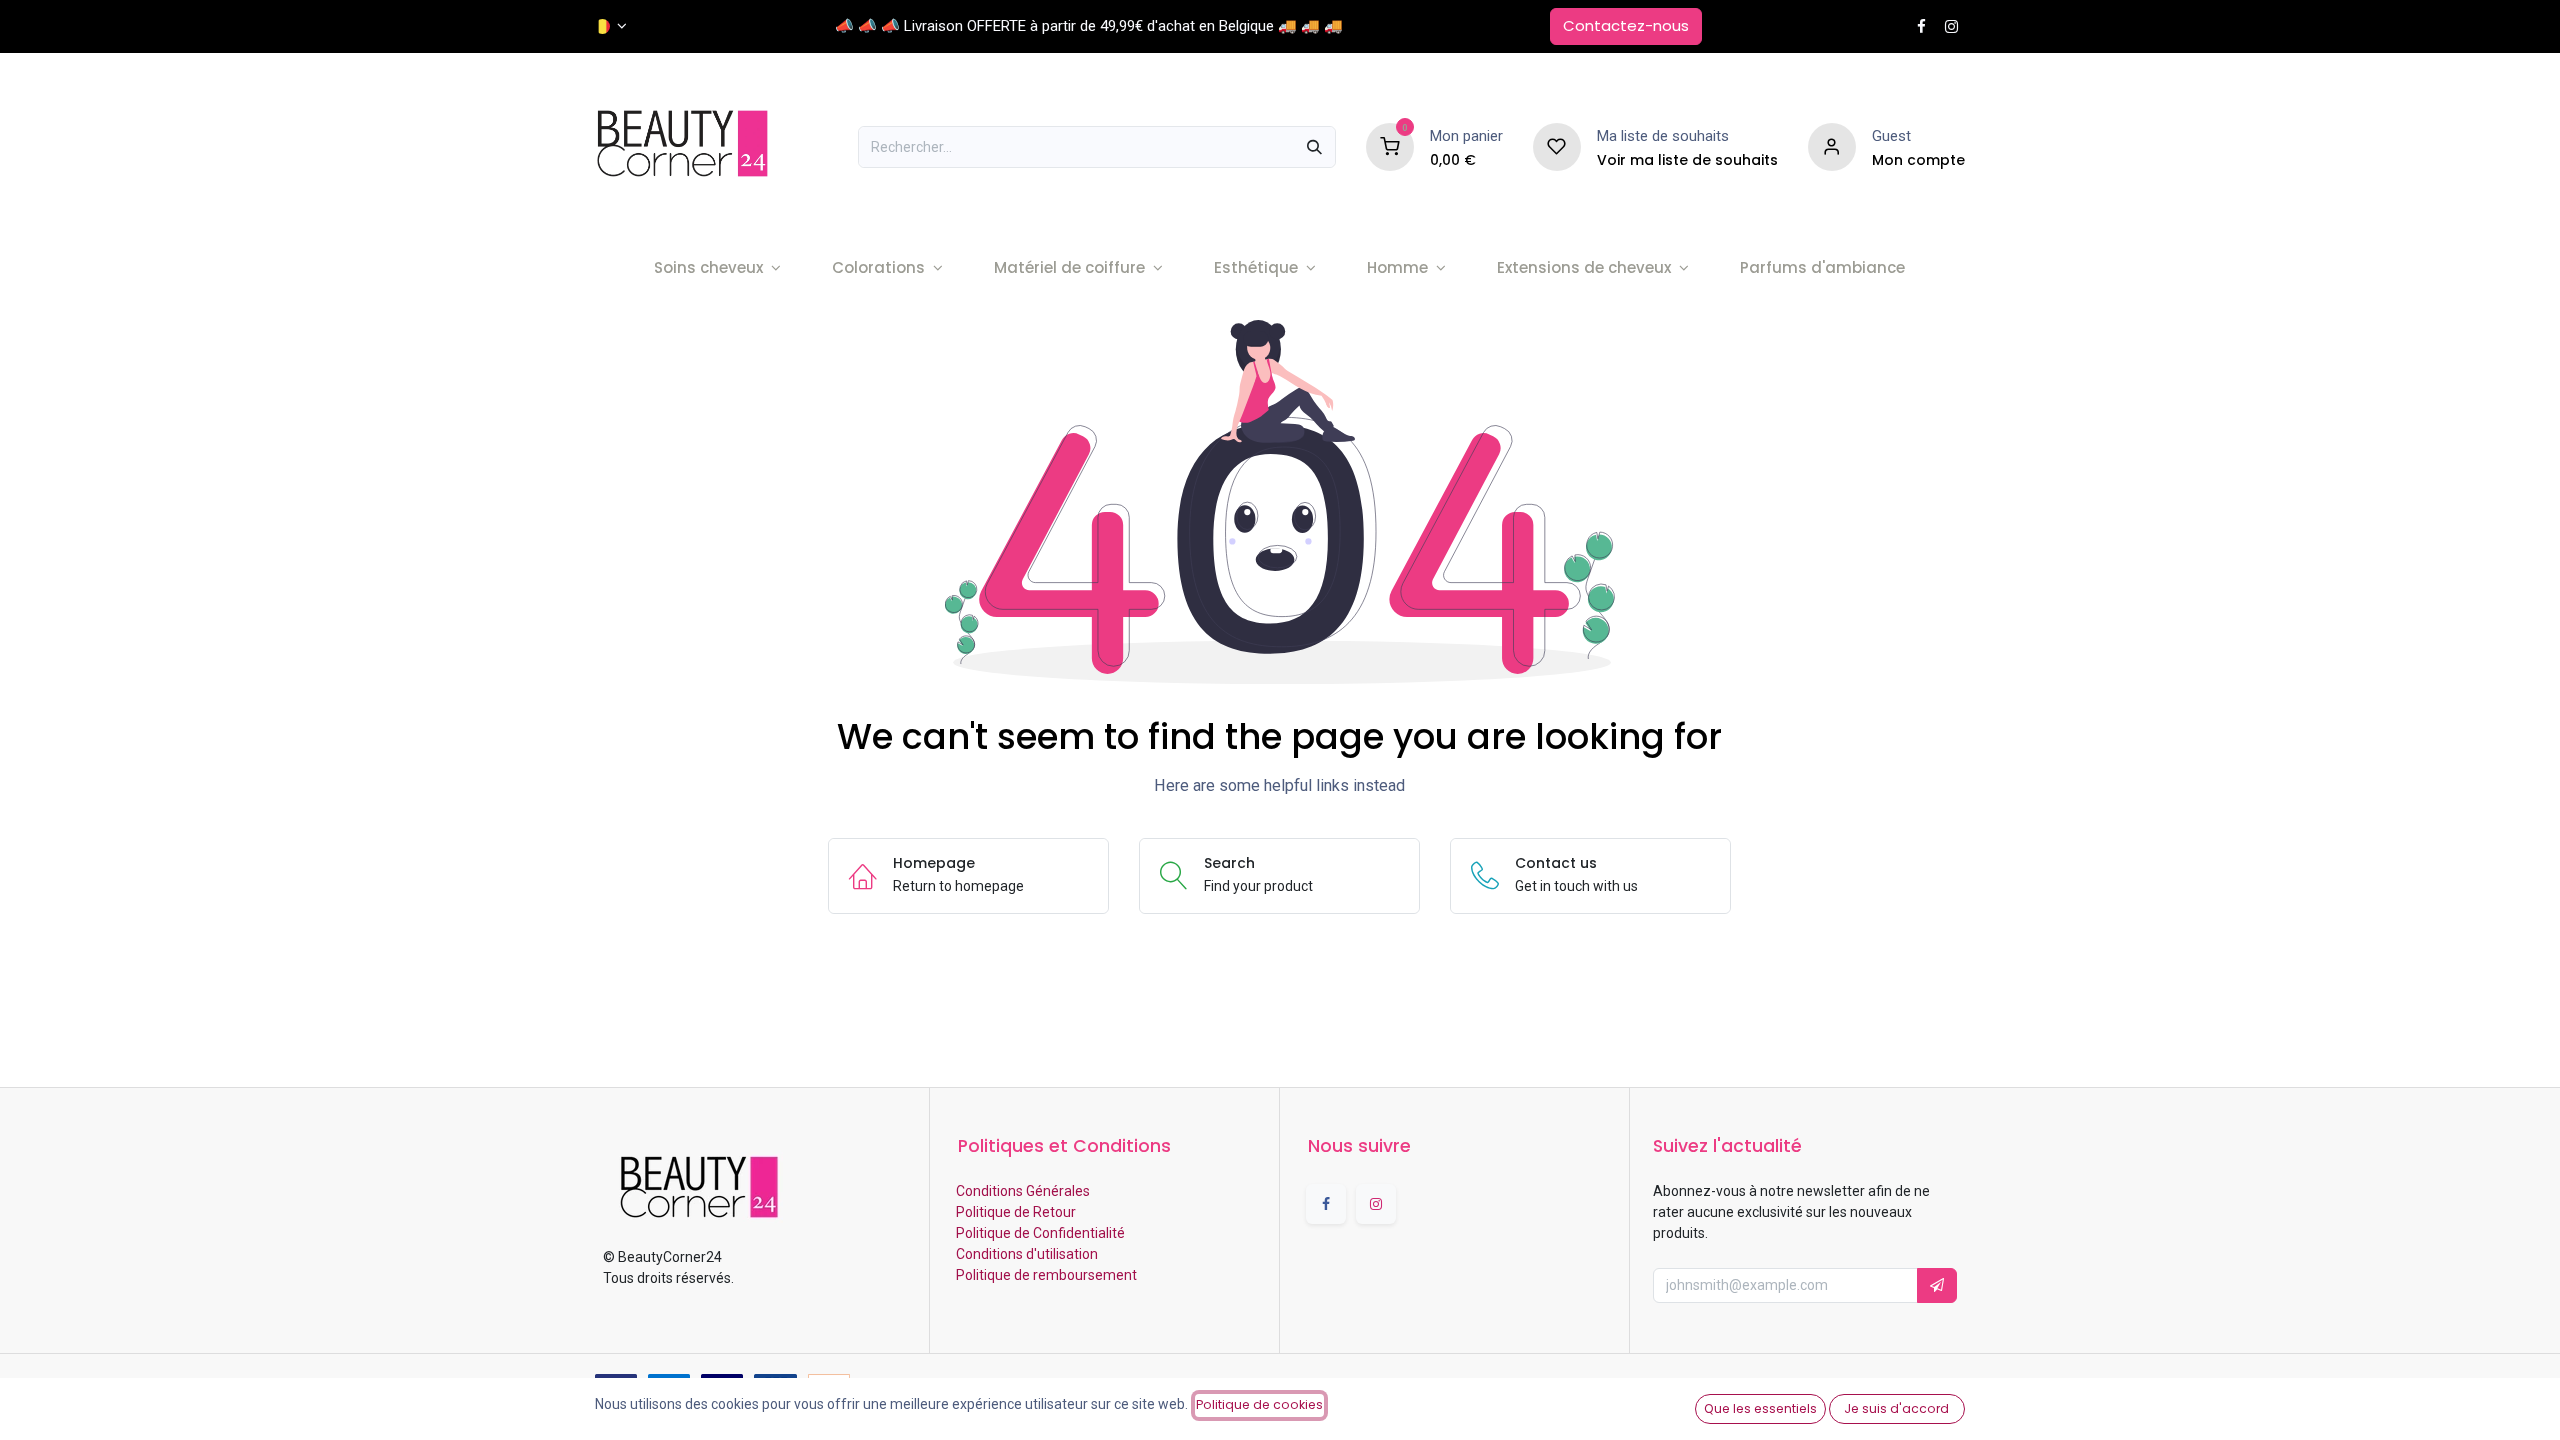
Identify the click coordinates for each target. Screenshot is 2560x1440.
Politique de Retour (1014, 1212)
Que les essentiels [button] (1760, 1408)
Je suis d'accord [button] (1896, 1408)
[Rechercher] (1314, 147)
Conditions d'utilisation (1025, 1254)
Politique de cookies (1259, 1404)
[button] (1937, 1285)
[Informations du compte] (1832, 146)
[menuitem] (718, 268)
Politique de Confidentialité (1039, 1233)
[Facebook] (1921, 26)
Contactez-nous (1626, 25)
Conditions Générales (1021, 1191)
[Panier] (1390, 146)
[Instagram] (1951, 26)
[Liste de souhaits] (1557, 146)
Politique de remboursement (1045, 1275)
